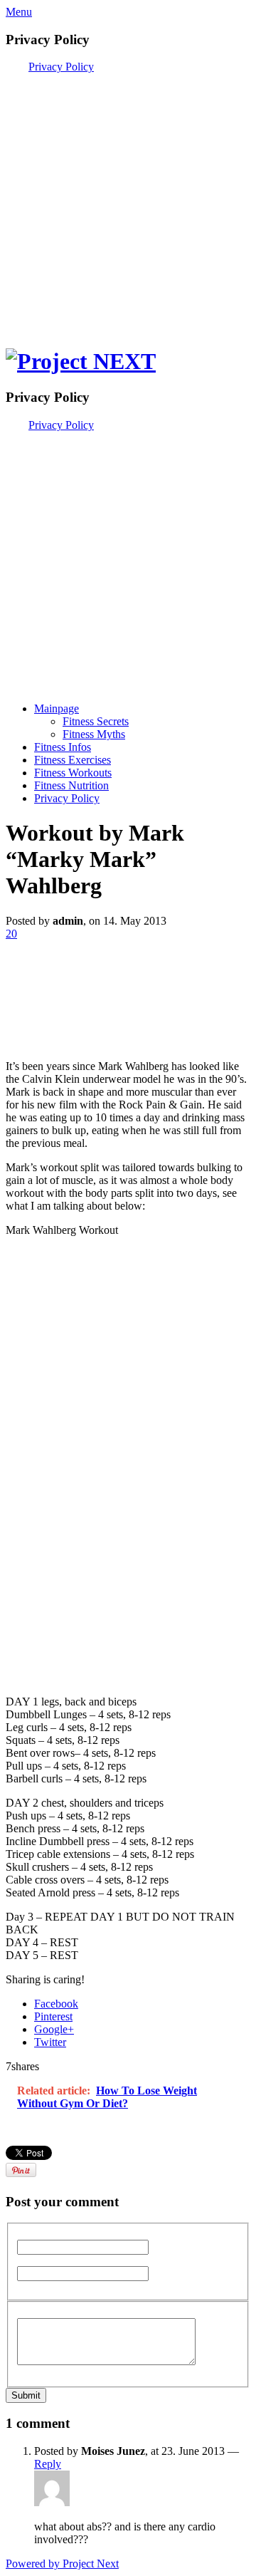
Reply (48, 2464)
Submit (26, 2395)
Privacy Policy (61, 67)
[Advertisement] (128, 202)
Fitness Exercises (73, 760)
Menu (19, 12)
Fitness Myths (94, 734)
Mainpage (57, 708)
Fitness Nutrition (71, 785)
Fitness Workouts (73, 773)
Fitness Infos (63, 747)
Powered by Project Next (62, 2564)
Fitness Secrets (96, 721)
